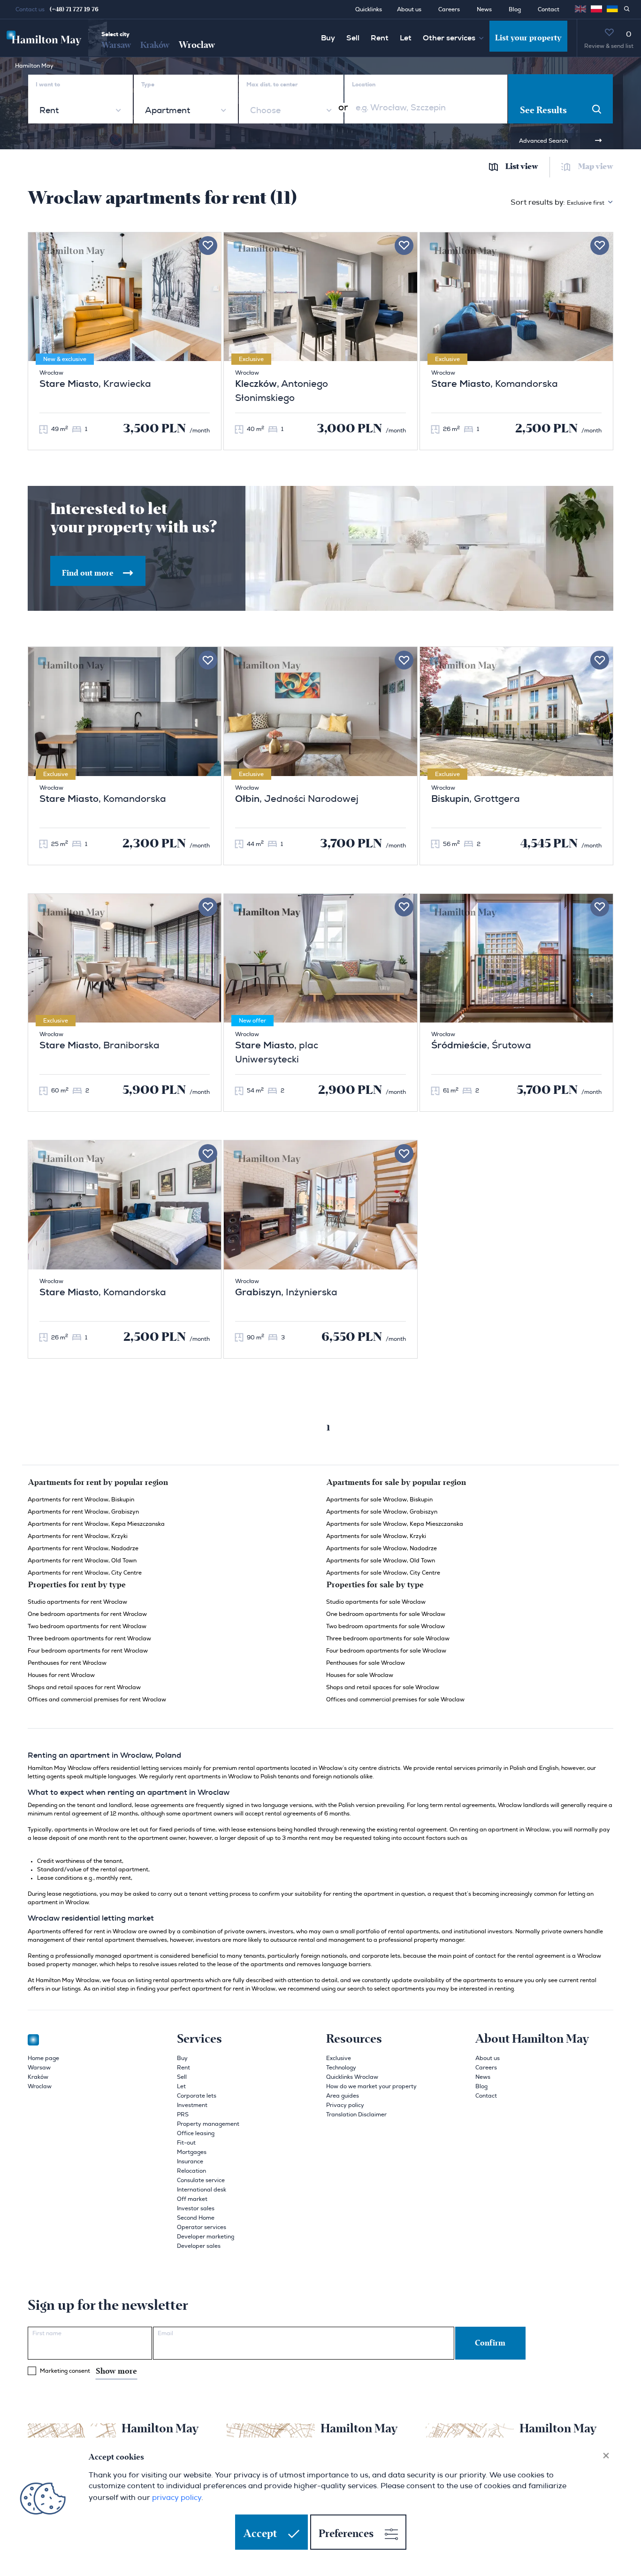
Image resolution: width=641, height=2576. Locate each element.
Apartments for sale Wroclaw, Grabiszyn (382, 1512)
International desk (202, 2190)
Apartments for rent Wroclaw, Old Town (82, 1561)
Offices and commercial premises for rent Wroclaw (97, 1699)
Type (148, 85)
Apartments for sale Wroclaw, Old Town (381, 1561)
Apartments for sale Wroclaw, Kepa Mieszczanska (395, 1524)
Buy (328, 38)
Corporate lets (197, 2096)
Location (364, 85)
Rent (380, 38)
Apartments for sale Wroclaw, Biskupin (379, 1499)
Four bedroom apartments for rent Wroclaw (88, 1651)
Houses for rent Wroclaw (61, 1675)
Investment (192, 2105)
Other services (449, 38)
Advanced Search (543, 141)
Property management (208, 2124)
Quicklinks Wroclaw (352, 2077)
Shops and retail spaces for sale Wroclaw (383, 1687)
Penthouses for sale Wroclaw (366, 1663)
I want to (48, 85)
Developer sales (199, 2246)
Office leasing (196, 2133)
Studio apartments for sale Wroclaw (376, 1602)
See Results (543, 110)
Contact (549, 9)
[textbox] (264, 111)
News (484, 9)
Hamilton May (34, 66)
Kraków (155, 45)
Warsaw (116, 45)
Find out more (89, 573)
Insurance (190, 2161)
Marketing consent (88, 2371)
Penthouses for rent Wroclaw (67, 1663)
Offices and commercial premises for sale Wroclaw (395, 1699)
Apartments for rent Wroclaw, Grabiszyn (83, 1512)
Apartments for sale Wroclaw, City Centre (383, 1573)
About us (409, 9)
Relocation (191, 2171)
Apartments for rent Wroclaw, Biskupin (81, 1499)
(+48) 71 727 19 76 (74, 9)
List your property (528, 38)
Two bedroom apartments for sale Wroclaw (385, 1626)
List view (522, 167)
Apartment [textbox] (168, 111)
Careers (449, 9)
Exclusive (339, 2058)
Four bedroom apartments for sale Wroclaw (386, 1651)
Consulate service (201, 2180)
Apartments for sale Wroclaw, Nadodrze (382, 1548)
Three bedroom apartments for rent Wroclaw (89, 1638)
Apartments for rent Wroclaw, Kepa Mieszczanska (96, 1524)
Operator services (202, 2227)
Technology (341, 2068)
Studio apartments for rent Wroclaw (77, 1602)
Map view (596, 167)
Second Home (196, 2218)
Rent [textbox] (49, 111)
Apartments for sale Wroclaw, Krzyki (376, 1536)
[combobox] (80, 111)
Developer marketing (206, 2237)
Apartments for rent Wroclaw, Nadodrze (83, 1548)
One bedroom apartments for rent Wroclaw (87, 1614)
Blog (515, 9)
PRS (183, 2115)
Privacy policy (345, 2105)
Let (406, 38)
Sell (353, 38)
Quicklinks (369, 9)
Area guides (343, 2096)
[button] (596, 9)
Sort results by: (557, 202)
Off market (192, 2199)
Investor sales (196, 2208)
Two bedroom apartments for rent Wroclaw (87, 1626)
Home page (43, 2058)
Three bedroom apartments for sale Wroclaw (388, 1638)
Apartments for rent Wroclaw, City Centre (85, 1573)
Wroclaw (197, 45)
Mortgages (192, 2152)
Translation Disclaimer (356, 2115)
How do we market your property (371, 2086)
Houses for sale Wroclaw (360, 1675)
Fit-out (186, 2143)
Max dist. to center (272, 85)
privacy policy (177, 2497)
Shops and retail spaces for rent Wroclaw (84, 1687)
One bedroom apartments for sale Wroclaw (386, 1614)
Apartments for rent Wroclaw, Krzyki (78, 1536)
